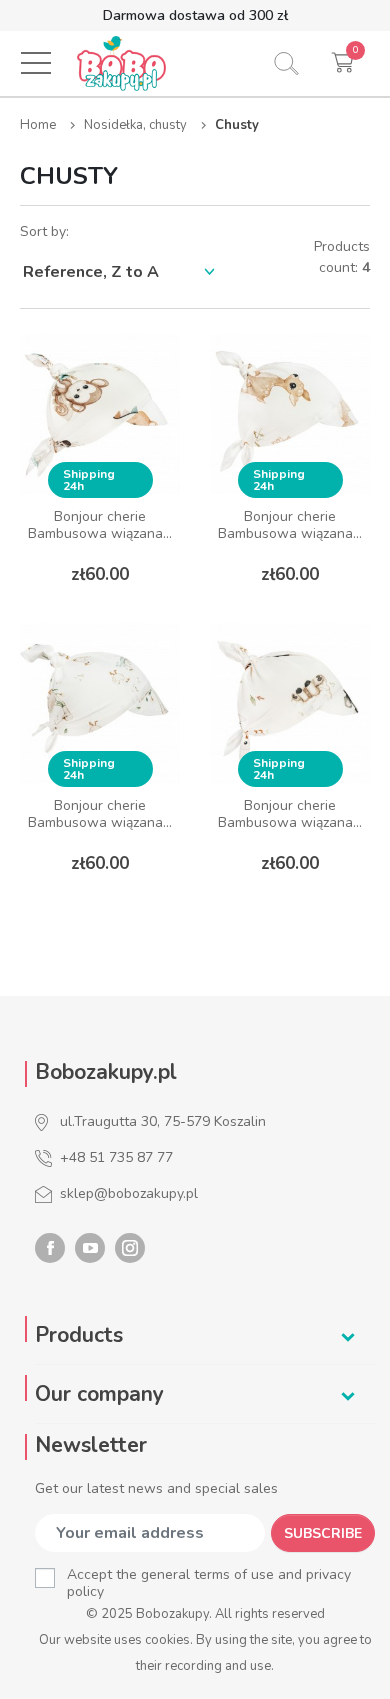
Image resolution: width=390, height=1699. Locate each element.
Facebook (50, 1248)
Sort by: (44, 231)
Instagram (130, 1248)
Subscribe (323, 1533)
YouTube (90, 1248)
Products (79, 1335)
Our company (99, 1394)
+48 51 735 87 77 (116, 1157)
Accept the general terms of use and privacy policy (209, 1583)
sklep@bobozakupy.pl (129, 1193)
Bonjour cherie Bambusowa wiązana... (100, 525)
